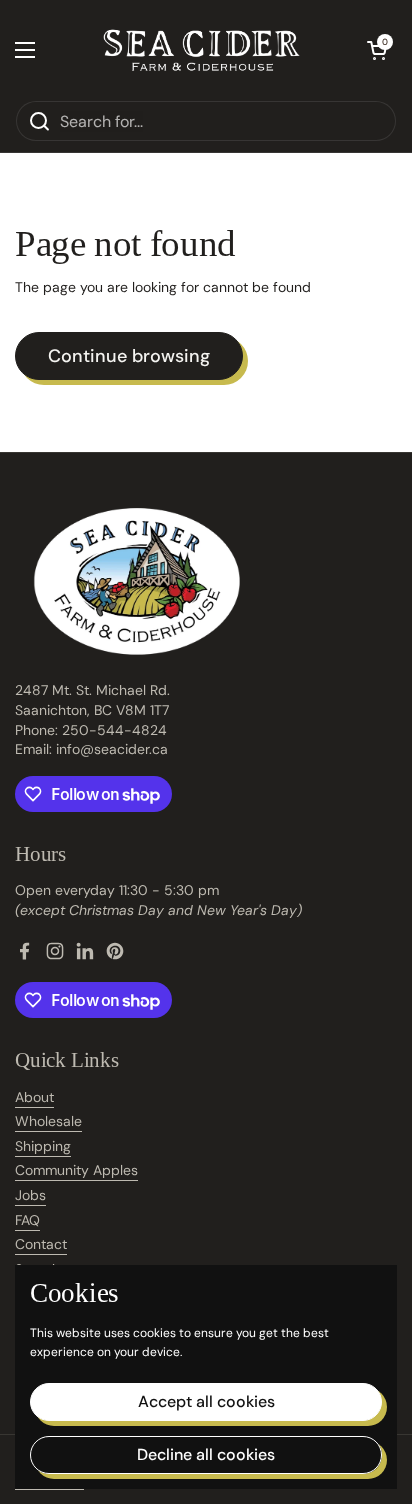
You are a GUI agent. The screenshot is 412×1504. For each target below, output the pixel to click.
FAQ (27, 1220)
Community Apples (76, 1170)
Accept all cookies (206, 1401)
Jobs (30, 1195)
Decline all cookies (206, 1454)
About (34, 1097)
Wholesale (48, 1121)
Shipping (43, 1146)
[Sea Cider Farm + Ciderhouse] (201, 50)
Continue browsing (129, 356)
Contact (41, 1244)
